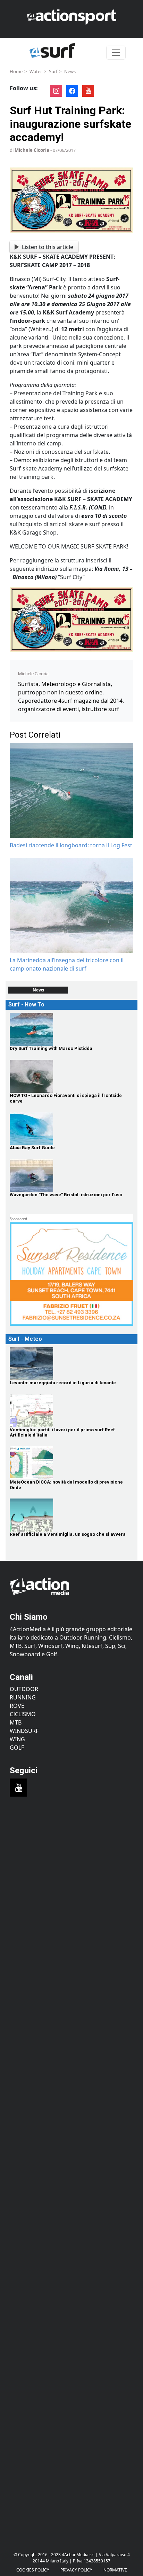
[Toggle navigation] (116, 53)
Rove (17, 1706)
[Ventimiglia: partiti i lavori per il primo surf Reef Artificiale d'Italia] (71, 1411)
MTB (16, 1722)
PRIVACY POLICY (76, 2570)
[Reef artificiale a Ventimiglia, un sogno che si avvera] (71, 1515)
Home (16, 71)
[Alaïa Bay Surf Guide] (71, 1129)
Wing (17, 1739)
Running (23, 1697)
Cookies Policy (33, 2570)
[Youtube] (18, 1788)
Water (36, 71)
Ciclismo (23, 1714)
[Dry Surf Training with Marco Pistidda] (71, 1029)
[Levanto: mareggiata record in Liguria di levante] (71, 1364)
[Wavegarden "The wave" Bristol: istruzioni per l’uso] (71, 1176)
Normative (115, 2570)
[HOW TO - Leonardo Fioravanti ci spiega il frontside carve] (71, 1076)
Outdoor (24, 1689)
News (70, 71)
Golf (17, 1748)
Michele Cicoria (32, 150)
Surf (53, 71)
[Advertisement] (71, 1893)
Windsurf (24, 1731)
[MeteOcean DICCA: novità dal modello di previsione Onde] (71, 1463)
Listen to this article (48, 247)
